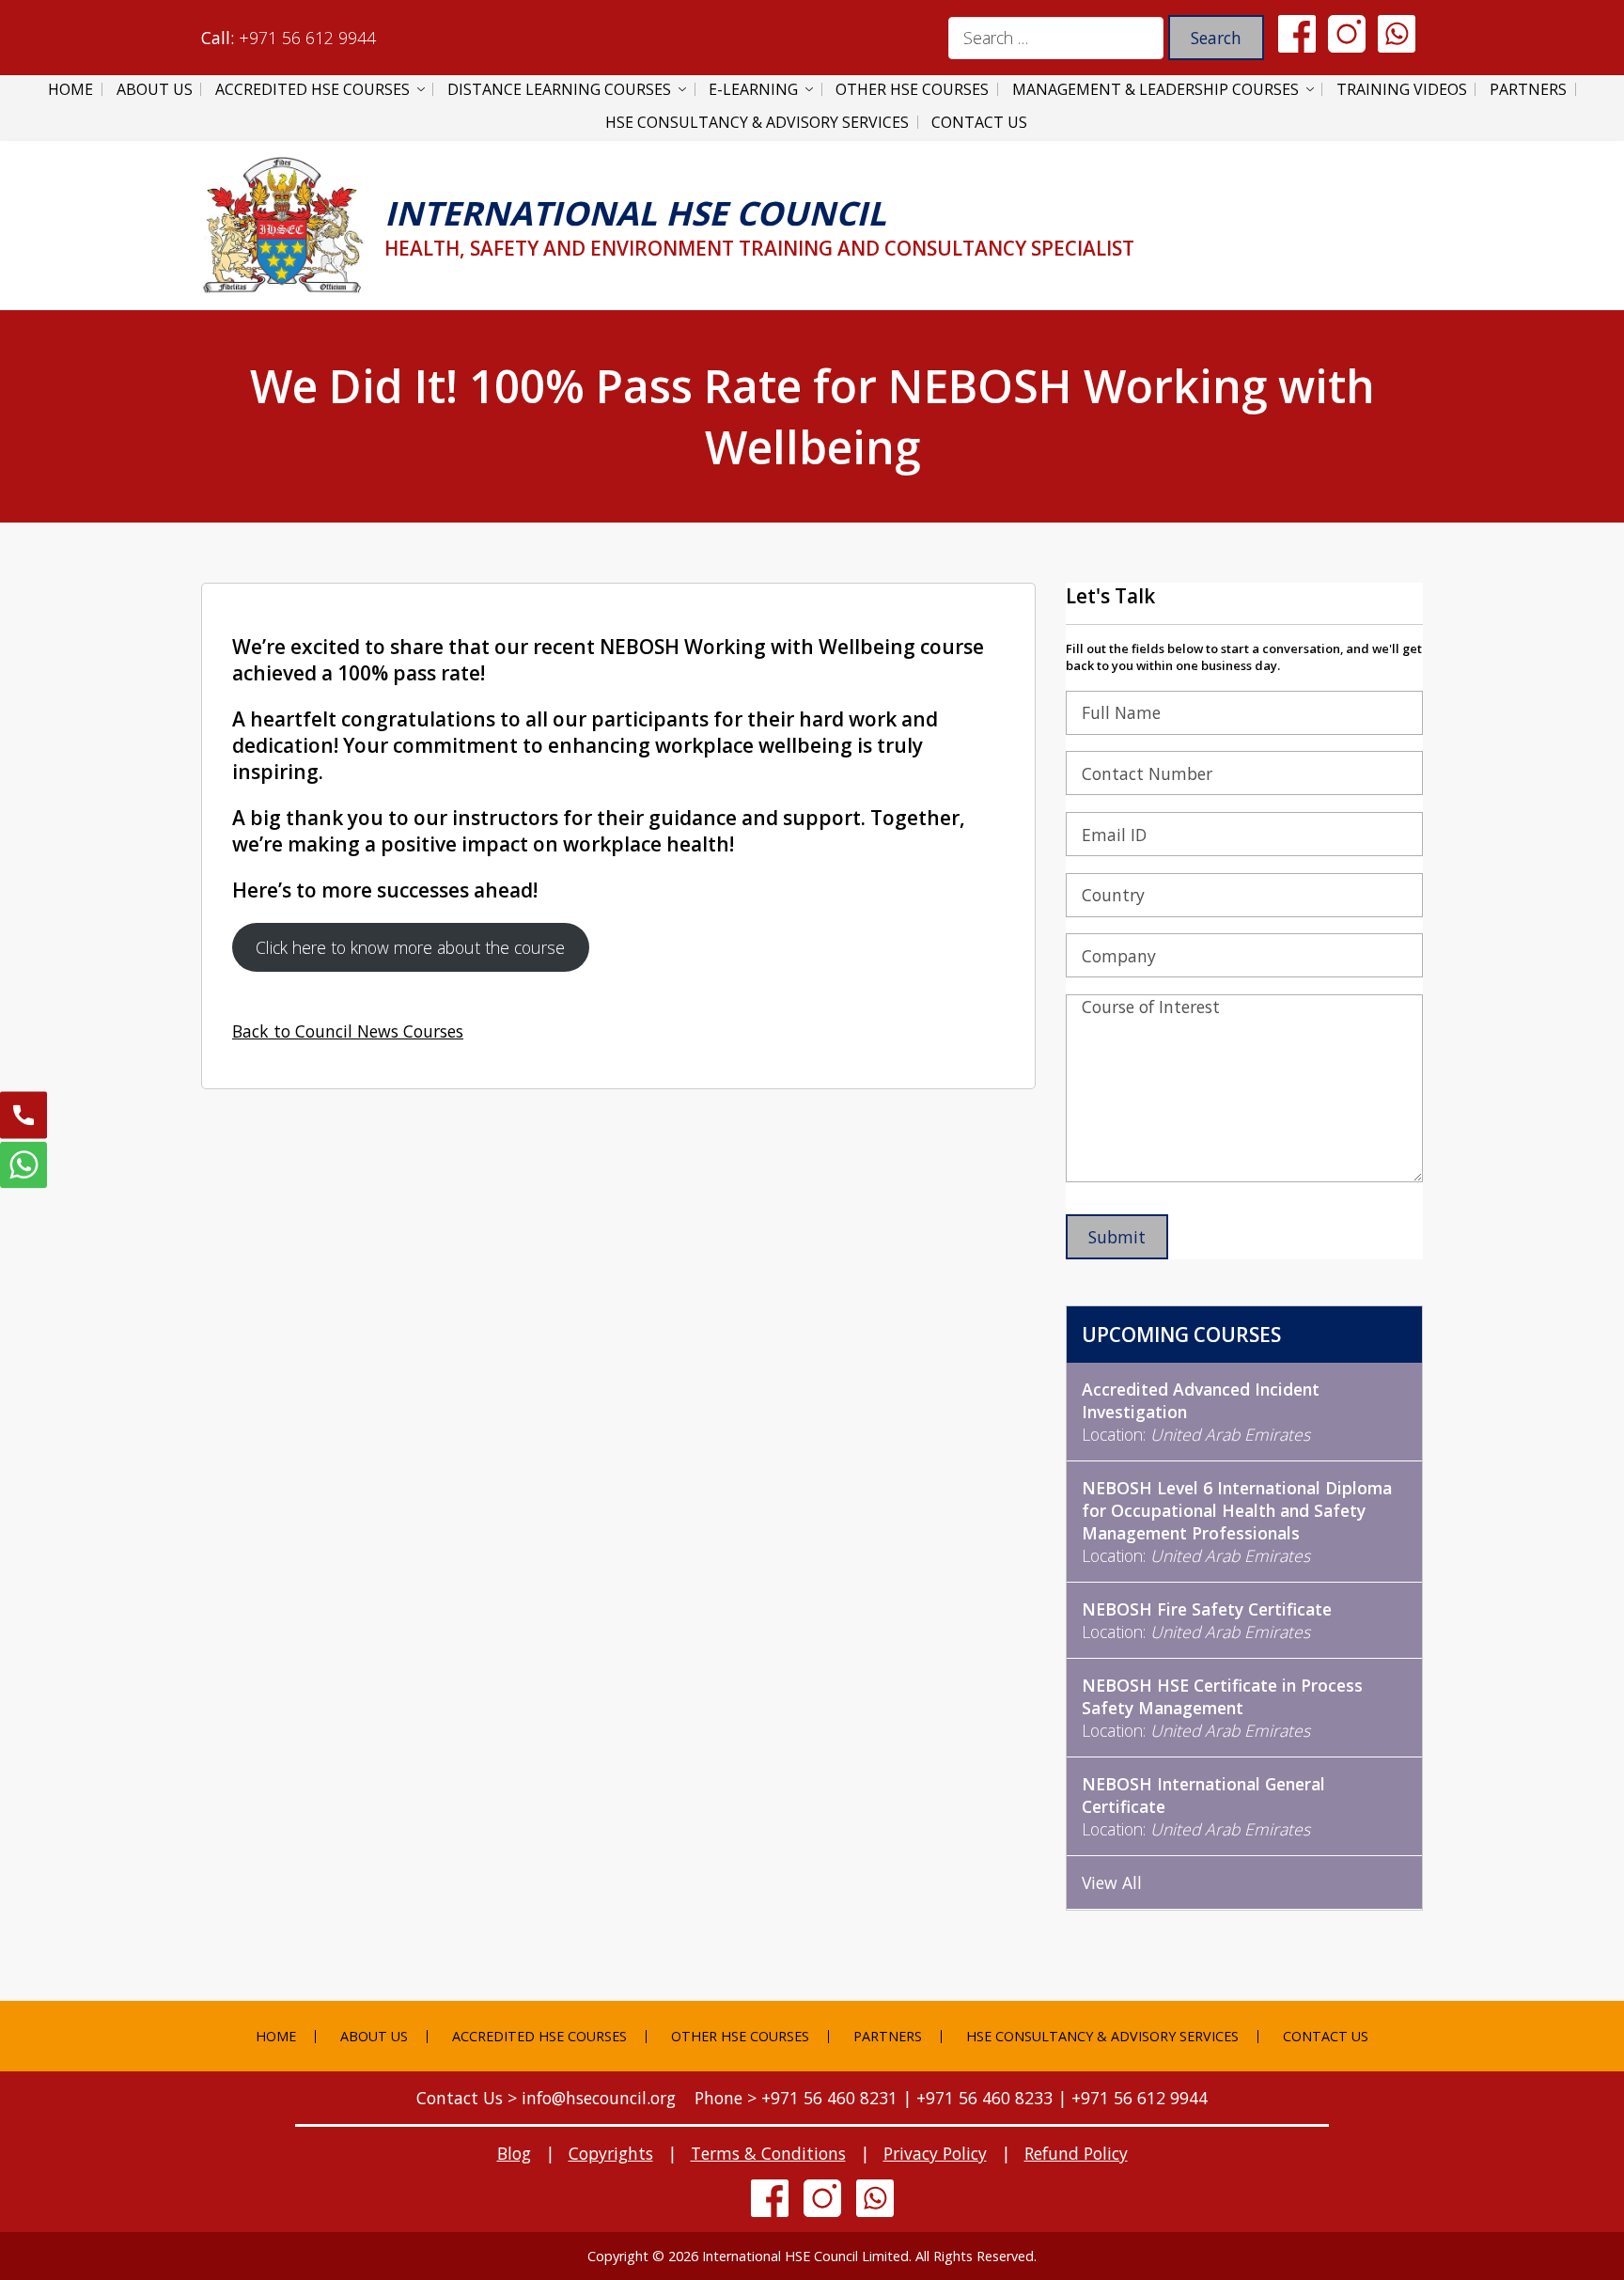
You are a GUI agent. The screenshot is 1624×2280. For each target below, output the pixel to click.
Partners (1528, 89)
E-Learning (753, 89)
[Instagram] (1347, 32)
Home (70, 89)
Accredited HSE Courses (312, 89)
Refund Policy (1076, 2153)
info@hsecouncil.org (599, 2098)
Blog (514, 2153)
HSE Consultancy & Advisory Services (757, 122)
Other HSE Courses (912, 89)
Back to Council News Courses (348, 1031)
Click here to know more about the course (410, 947)
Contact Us (979, 122)
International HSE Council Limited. (807, 2256)
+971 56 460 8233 (984, 2098)
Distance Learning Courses (559, 89)
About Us (155, 89)
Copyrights (611, 2153)
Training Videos (1402, 89)
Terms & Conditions (768, 2153)
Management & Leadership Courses (1156, 89)
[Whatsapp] (1397, 32)
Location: (1201, 1412)
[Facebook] (1297, 32)
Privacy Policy (935, 2153)
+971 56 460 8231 (829, 2098)
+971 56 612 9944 (307, 38)
